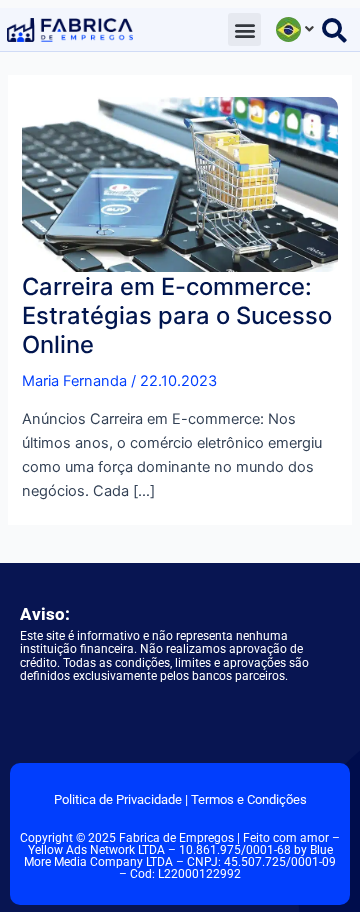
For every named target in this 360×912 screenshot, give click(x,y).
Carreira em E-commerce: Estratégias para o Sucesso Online (177, 315)
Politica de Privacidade (118, 799)
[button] (244, 29)
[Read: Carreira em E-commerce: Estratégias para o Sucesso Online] (179, 183)
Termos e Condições (249, 799)
